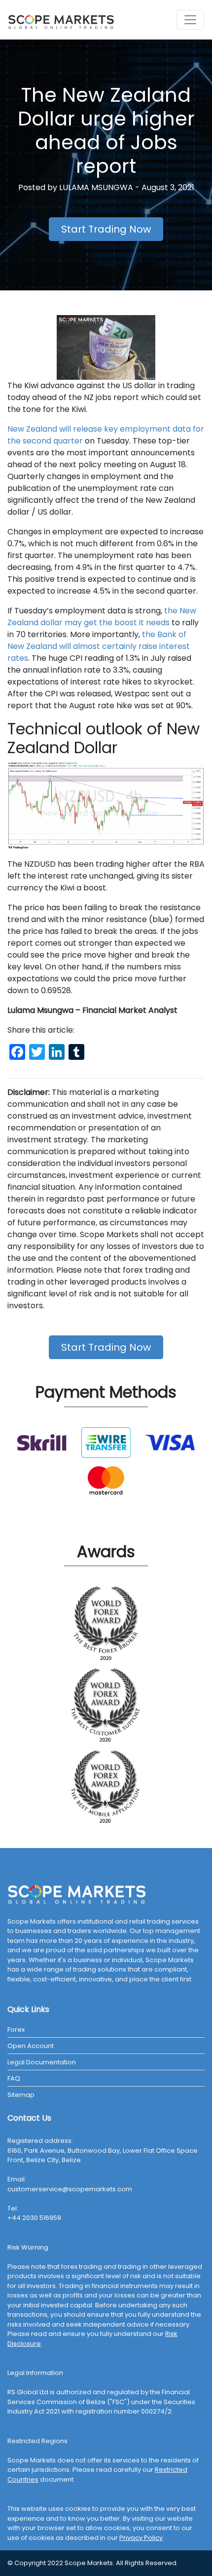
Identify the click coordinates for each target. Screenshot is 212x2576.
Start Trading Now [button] (106, 229)
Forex (16, 2030)
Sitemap (21, 2095)
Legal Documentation (42, 2062)
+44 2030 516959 (34, 2218)
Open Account (31, 2046)
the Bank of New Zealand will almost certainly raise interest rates (99, 646)
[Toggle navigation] (190, 20)
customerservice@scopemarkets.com (70, 2189)
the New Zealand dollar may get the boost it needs (102, 617)
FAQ (14, 2078)
